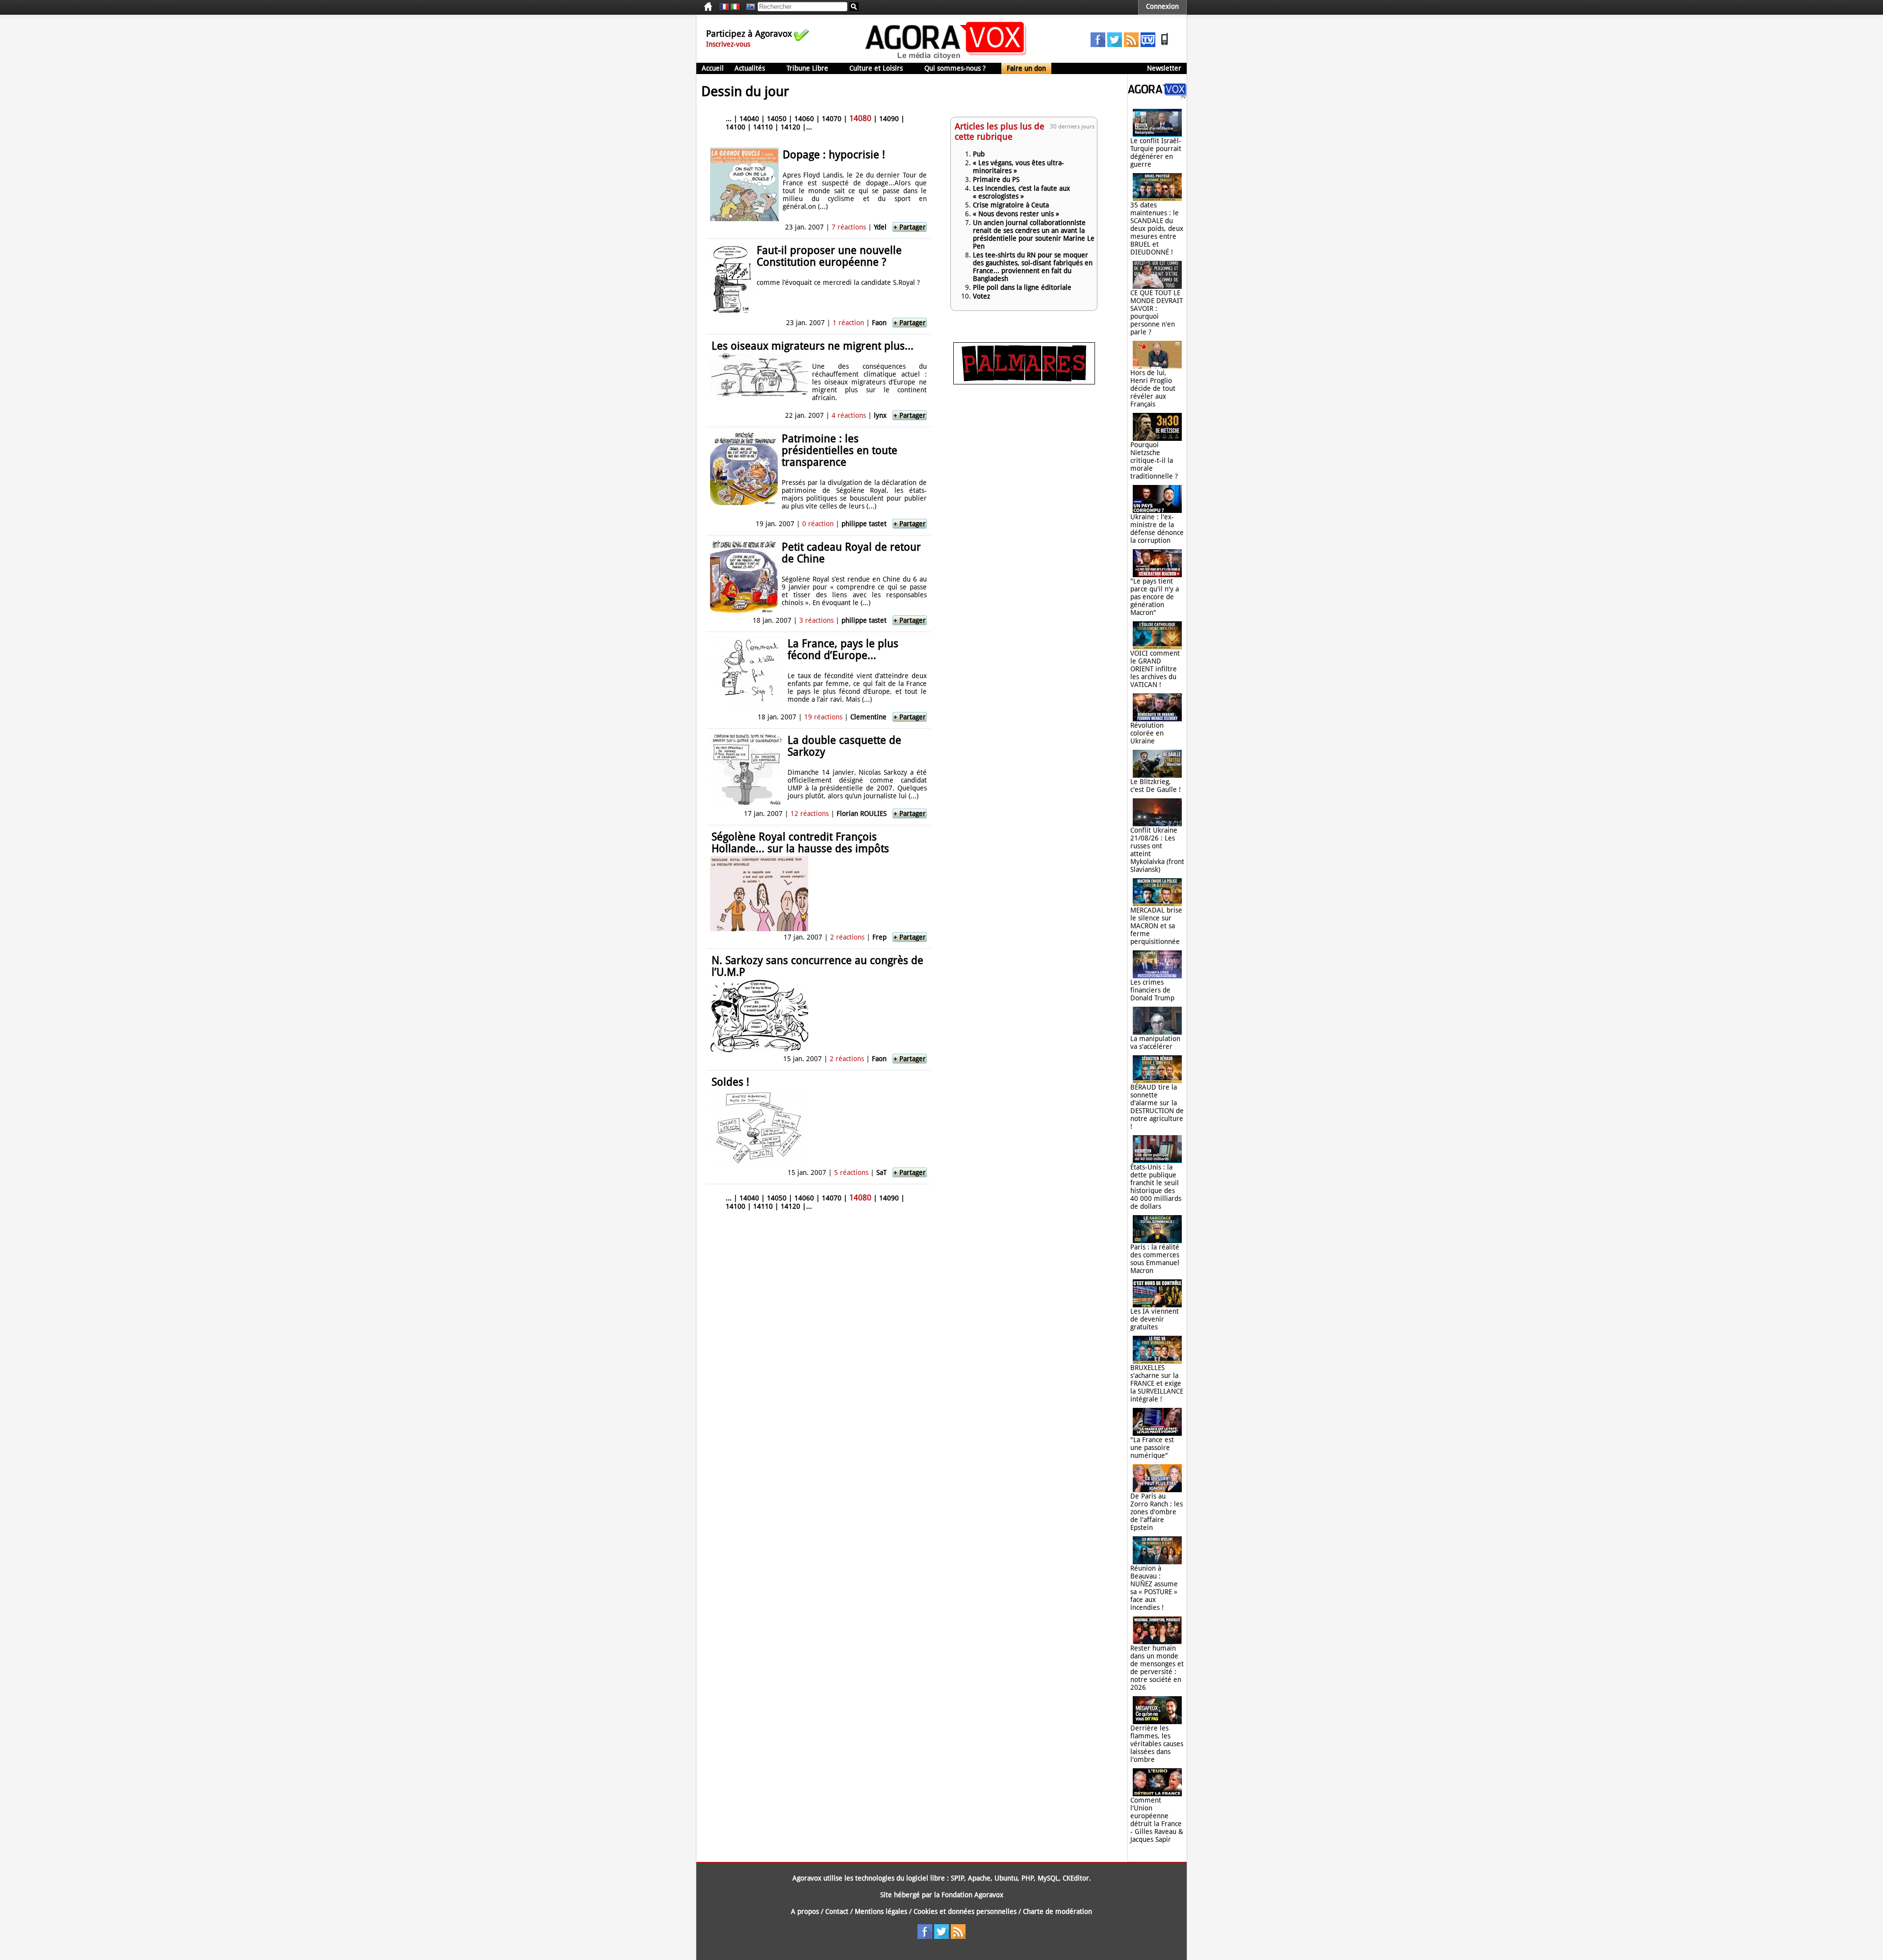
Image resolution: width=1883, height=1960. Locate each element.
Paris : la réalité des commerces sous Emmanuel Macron (1155, 1259)
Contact (837, 1911)
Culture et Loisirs (876, 68)
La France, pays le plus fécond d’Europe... (843, 649)
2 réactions (847, 937)
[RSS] (1131, 45)
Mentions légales (881, 1911)
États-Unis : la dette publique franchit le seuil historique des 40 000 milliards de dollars (1156, 1187)
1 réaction (848, 323)
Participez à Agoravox (749, 34)
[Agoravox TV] (748, 7)
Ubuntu (1006, 1878)
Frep (879, 937)
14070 (832, 119)
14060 (804, 119)
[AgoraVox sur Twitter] (1115, 45)
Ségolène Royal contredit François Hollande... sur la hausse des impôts (800, 843)
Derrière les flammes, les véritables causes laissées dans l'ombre (1157, 1744)
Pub (979, 154)
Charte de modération (1057, 1911)
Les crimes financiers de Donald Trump (1152, 990)
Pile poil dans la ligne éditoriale (1022, 287)
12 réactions (810, 814)
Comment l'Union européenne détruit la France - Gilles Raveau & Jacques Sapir (1157, 1820)
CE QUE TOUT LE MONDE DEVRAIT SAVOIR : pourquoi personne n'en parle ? (1157, 312)
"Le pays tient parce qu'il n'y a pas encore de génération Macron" (1155, 597)
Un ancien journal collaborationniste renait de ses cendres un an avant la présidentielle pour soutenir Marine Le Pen (1034, 234)
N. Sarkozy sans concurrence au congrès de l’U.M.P (817, 966)
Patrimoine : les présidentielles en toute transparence (840, 450)
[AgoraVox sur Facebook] (1098, 45)
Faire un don (1026, 68)
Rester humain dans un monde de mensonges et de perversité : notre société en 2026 (1157, 1668)
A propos (805, 1911)
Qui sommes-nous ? (955, 68)
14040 (749, 119)
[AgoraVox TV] (1148, 45)
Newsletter (1164, 68)
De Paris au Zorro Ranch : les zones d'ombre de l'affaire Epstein (1157, 1512)
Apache (979, 1878)
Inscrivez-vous (728, 44)
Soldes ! (730, 1082)
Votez (981, 296)
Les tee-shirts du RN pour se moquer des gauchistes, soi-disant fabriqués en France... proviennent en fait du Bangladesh (1033, 267)
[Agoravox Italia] (735, 7)
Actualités (750, 68)
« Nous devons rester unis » (1016, 214)
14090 (889, 119)
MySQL (1048, 1878)
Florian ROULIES (862, 814)
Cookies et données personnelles (965, 1911)
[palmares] (1024, 382)
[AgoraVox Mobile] (1165, 45)
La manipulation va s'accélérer (1155, 1043)
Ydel (880, 227)
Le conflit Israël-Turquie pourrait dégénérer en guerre (1156, 153)
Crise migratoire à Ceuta (1011, 205)
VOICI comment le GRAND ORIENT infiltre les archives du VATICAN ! (1155, 669)
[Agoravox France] (724, 7)
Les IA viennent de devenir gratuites (1155, 1319)
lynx (880, 415)
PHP (1028, 1878)
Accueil (713, 68)
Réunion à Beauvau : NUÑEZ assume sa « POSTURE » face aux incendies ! (1154, 1588)
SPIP (957, 1878)
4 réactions (849, 415)
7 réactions (849, 227)
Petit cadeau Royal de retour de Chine (851, 553)
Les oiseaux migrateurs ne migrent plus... (813, 346)
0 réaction (818, 524)
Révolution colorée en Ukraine (1147, 733)
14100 (736, 127)
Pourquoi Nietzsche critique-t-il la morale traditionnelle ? (1154, 460)
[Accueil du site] (946, 59)
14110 (763, 127)
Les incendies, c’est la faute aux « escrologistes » (1021, 192)
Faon (879, 323)
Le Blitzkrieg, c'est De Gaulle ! (1156, 786)
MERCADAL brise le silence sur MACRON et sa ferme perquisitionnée (1156, 926)
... (729, 119)
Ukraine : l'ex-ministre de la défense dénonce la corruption (1157, 529)
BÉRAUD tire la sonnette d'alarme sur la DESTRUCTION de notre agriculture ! (1157, 1107)
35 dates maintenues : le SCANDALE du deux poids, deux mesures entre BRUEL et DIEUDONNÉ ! (1157, 229)
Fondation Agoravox (972, 1895)
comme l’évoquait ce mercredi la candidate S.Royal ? (838, 282)
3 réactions (816, 620)
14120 (790, 127)
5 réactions (851, 1172)
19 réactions (823, 717)
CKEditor (1076, 1878)
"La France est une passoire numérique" (1152, 1448)
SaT (881, 1172)
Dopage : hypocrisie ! (834, 155)
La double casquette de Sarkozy (844, 746)
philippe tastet (864, 524)
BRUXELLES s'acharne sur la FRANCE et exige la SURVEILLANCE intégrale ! (1157, 1383)
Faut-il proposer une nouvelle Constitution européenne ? (829, 256)
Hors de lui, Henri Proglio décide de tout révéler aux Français (1153, 388)
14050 (777, 119)
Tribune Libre (807, 68)
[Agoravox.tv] (1157, 96)
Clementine (868, 717)
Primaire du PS (996, 179)
